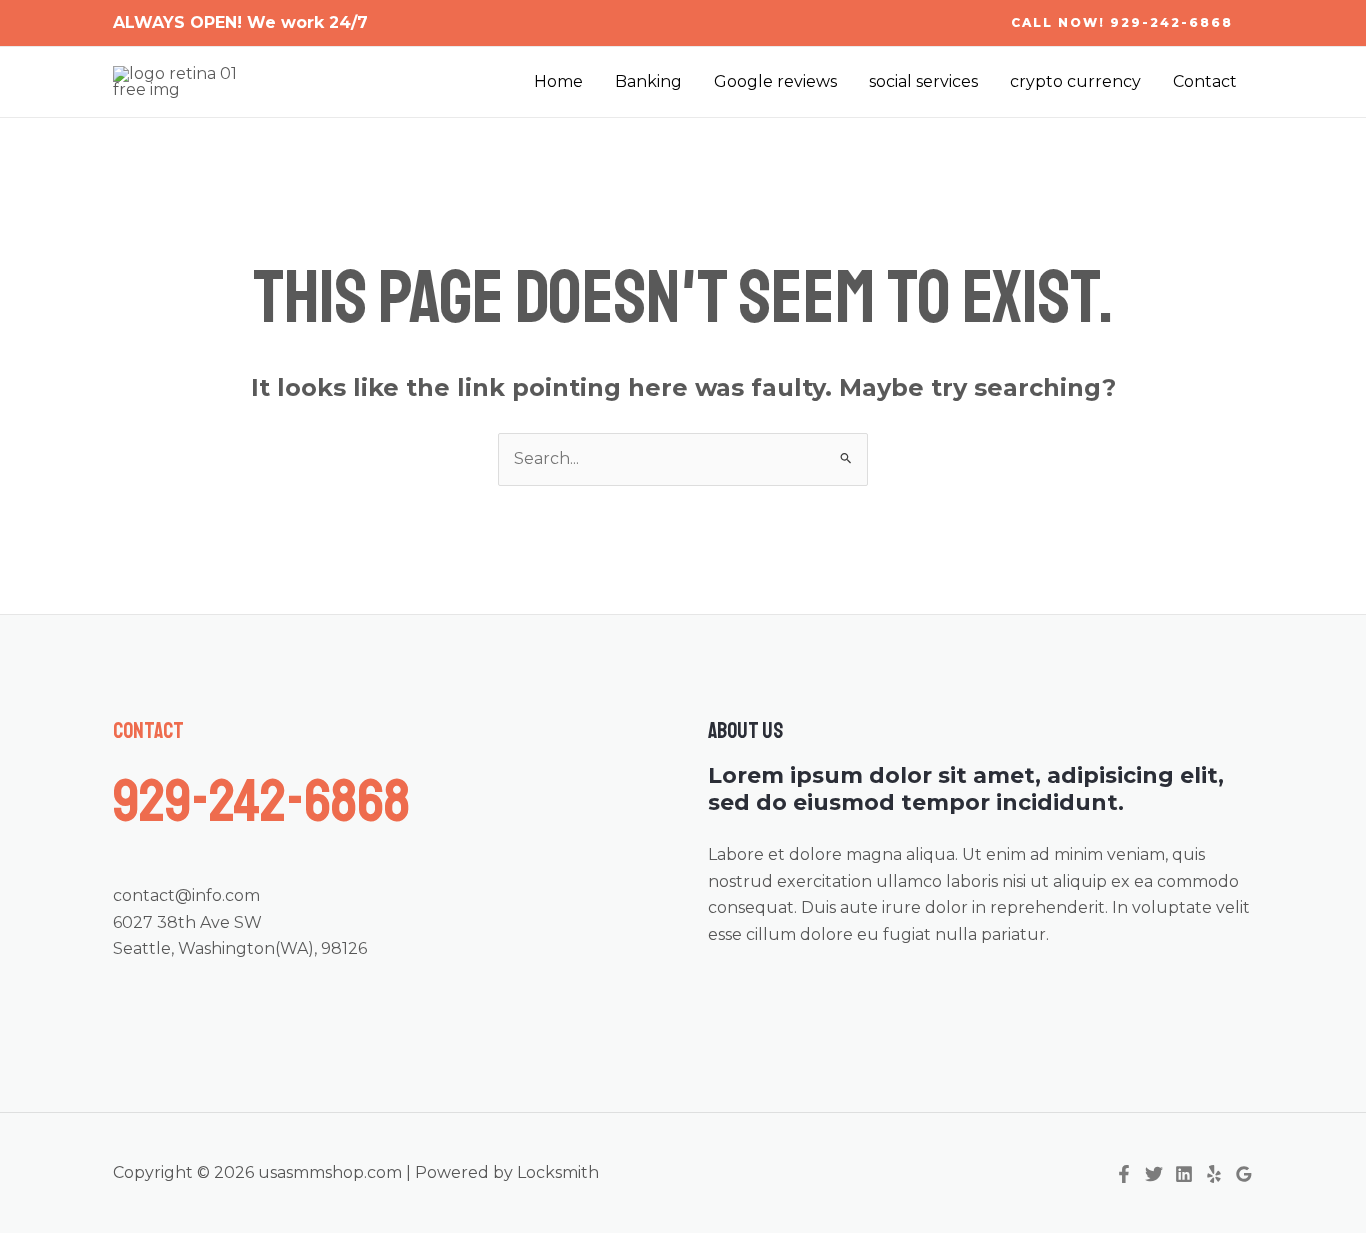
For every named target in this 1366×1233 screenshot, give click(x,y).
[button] (1122, 23)
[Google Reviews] (1244, 1174)
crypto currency (1075, 81)
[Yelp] (1214, 1174)
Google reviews (775, 81)
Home (558, 81)
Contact (1205, 81)
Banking (648, 81)
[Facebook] (1124, 1174)
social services (923, 81)
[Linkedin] (1184, 1174)
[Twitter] (1154, 1174)
